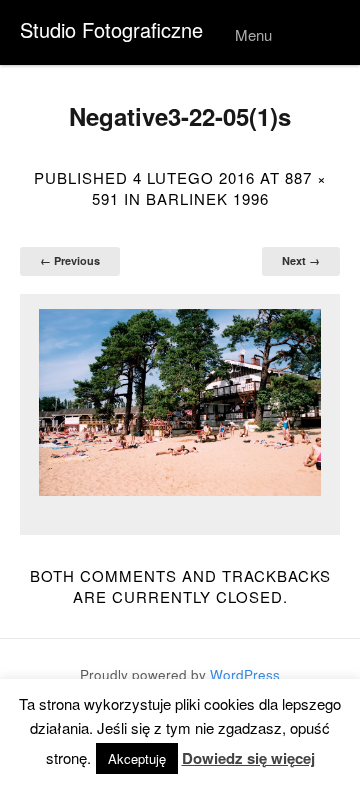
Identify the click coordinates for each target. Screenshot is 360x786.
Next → (301, 260)
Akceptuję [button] (137, 758)
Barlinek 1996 (207, 198)
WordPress (245, 674)
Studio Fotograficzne (111, 29)
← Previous (70, 260)
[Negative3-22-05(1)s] (180, 402)
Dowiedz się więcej (248, 758)
